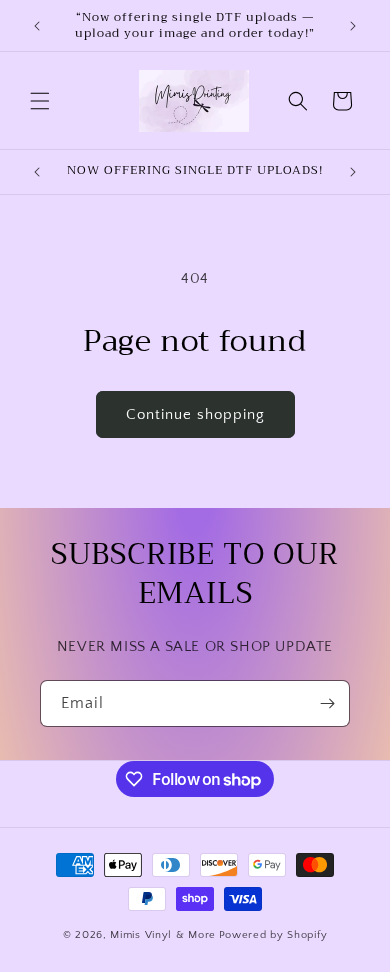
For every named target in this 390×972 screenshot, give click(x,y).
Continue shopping (195, 414)
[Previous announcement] (37, 26)
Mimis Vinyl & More (163, 935)
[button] (40, 101)
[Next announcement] (353, 26)
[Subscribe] (327, 703)
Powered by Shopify (273, 935)
